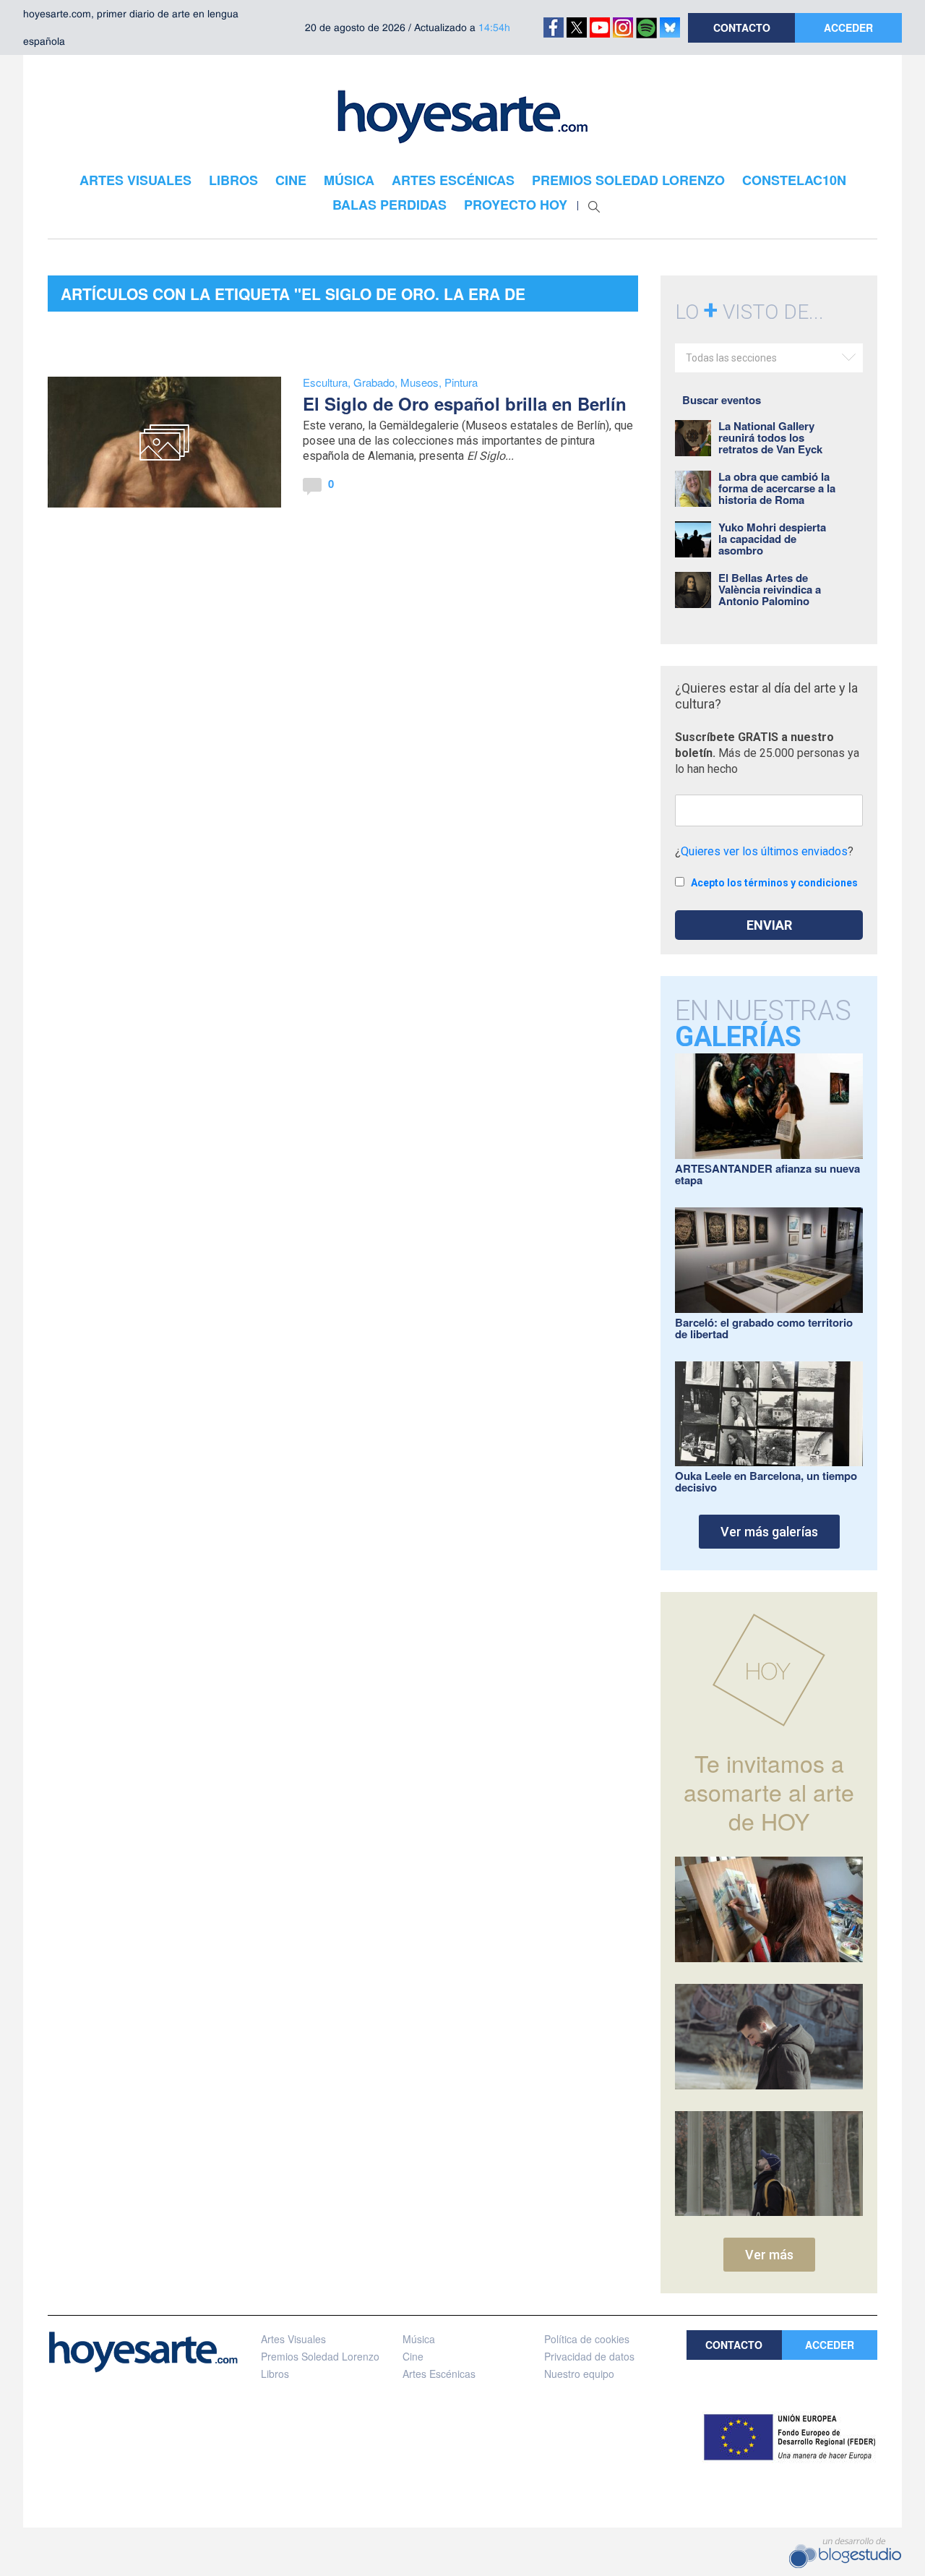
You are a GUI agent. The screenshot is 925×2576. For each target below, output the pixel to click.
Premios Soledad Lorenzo (320, 2356)
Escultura (325, 382)
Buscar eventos (722, 400)
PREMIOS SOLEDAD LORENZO (628, 180)
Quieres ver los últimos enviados (764, 851)
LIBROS (233, 180)
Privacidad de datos (589, 2356)
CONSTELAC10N (794, 180)
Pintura (461, 382)
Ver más (769, 2255)
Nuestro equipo (579, 2374)
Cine (413, 2356)
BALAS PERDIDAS (390, 205)
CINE (291, 180)
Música (419, 2339)
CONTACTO (742, 27)
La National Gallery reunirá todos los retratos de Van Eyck (770, 437)
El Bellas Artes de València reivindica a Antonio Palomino (770, 589)
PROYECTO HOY (516, 205)
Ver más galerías (769, 1532)
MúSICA (349, 180)
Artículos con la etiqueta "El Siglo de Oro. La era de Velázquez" (293, 297)
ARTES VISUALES (135, 180)
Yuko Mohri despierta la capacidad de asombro (772, 539)
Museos (420, 382)
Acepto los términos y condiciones (774, 883)
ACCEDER (848, 27)
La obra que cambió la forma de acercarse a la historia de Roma (777, 488)
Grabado (374, 382)
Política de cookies (587, 2339)
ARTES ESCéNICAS (453, 180)
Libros (275, 2374)
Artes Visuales (293, 2339)
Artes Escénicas (439, 2374)
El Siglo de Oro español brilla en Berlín (465, 403)
